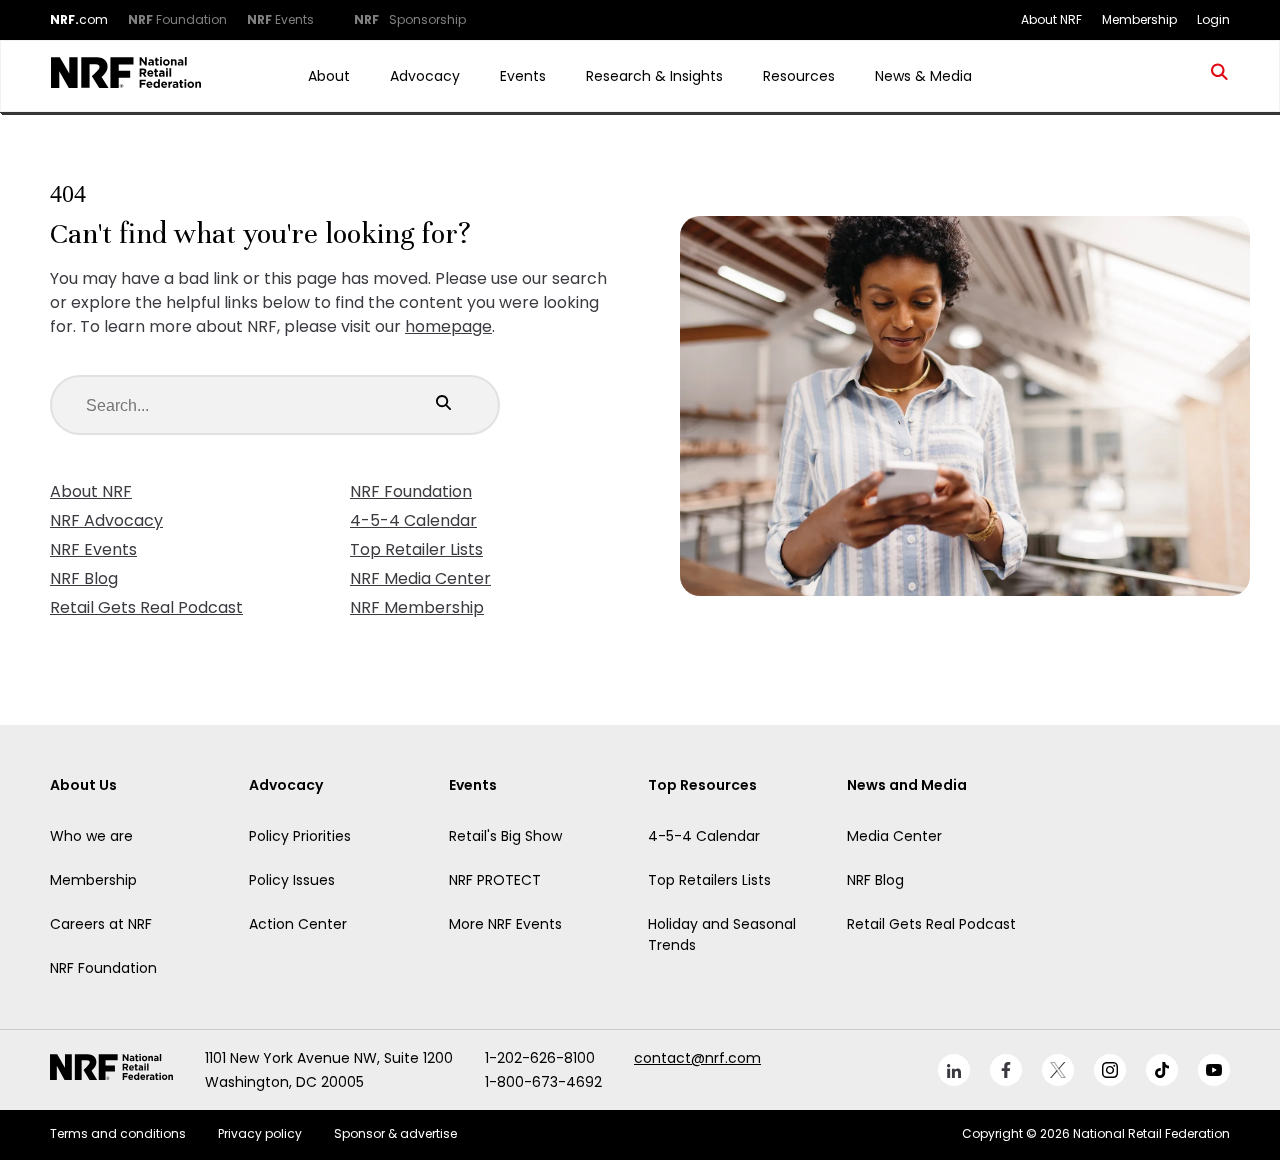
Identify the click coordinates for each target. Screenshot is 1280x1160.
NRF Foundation (411, 491)
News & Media (923, 76)
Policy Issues (292, 880)
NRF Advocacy (106, 520)
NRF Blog (84, 578)
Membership (93, 880)
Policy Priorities (300, 836)
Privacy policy (260, 1133)
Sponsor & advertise (395, 1133)
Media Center (894, 836)
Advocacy (425, 76)
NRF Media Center (420, 578)
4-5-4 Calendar (413, 520)
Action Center (298, 924)
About (329, 76)
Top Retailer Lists (416, 549)
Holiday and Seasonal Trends (722, 934)
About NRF (91, 491)
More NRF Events (505, 924)
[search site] (1220, 76)
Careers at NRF (101, 924)
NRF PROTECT (495, 880)
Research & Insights (654, 76)
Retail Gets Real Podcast (146, 607)
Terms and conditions (118, 1133)
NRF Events (93, 549)
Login (1213, 19)
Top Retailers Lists (709, 880)
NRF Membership (417, 607)
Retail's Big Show (505, 836)
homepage (448, 326)
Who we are (91, 836)
